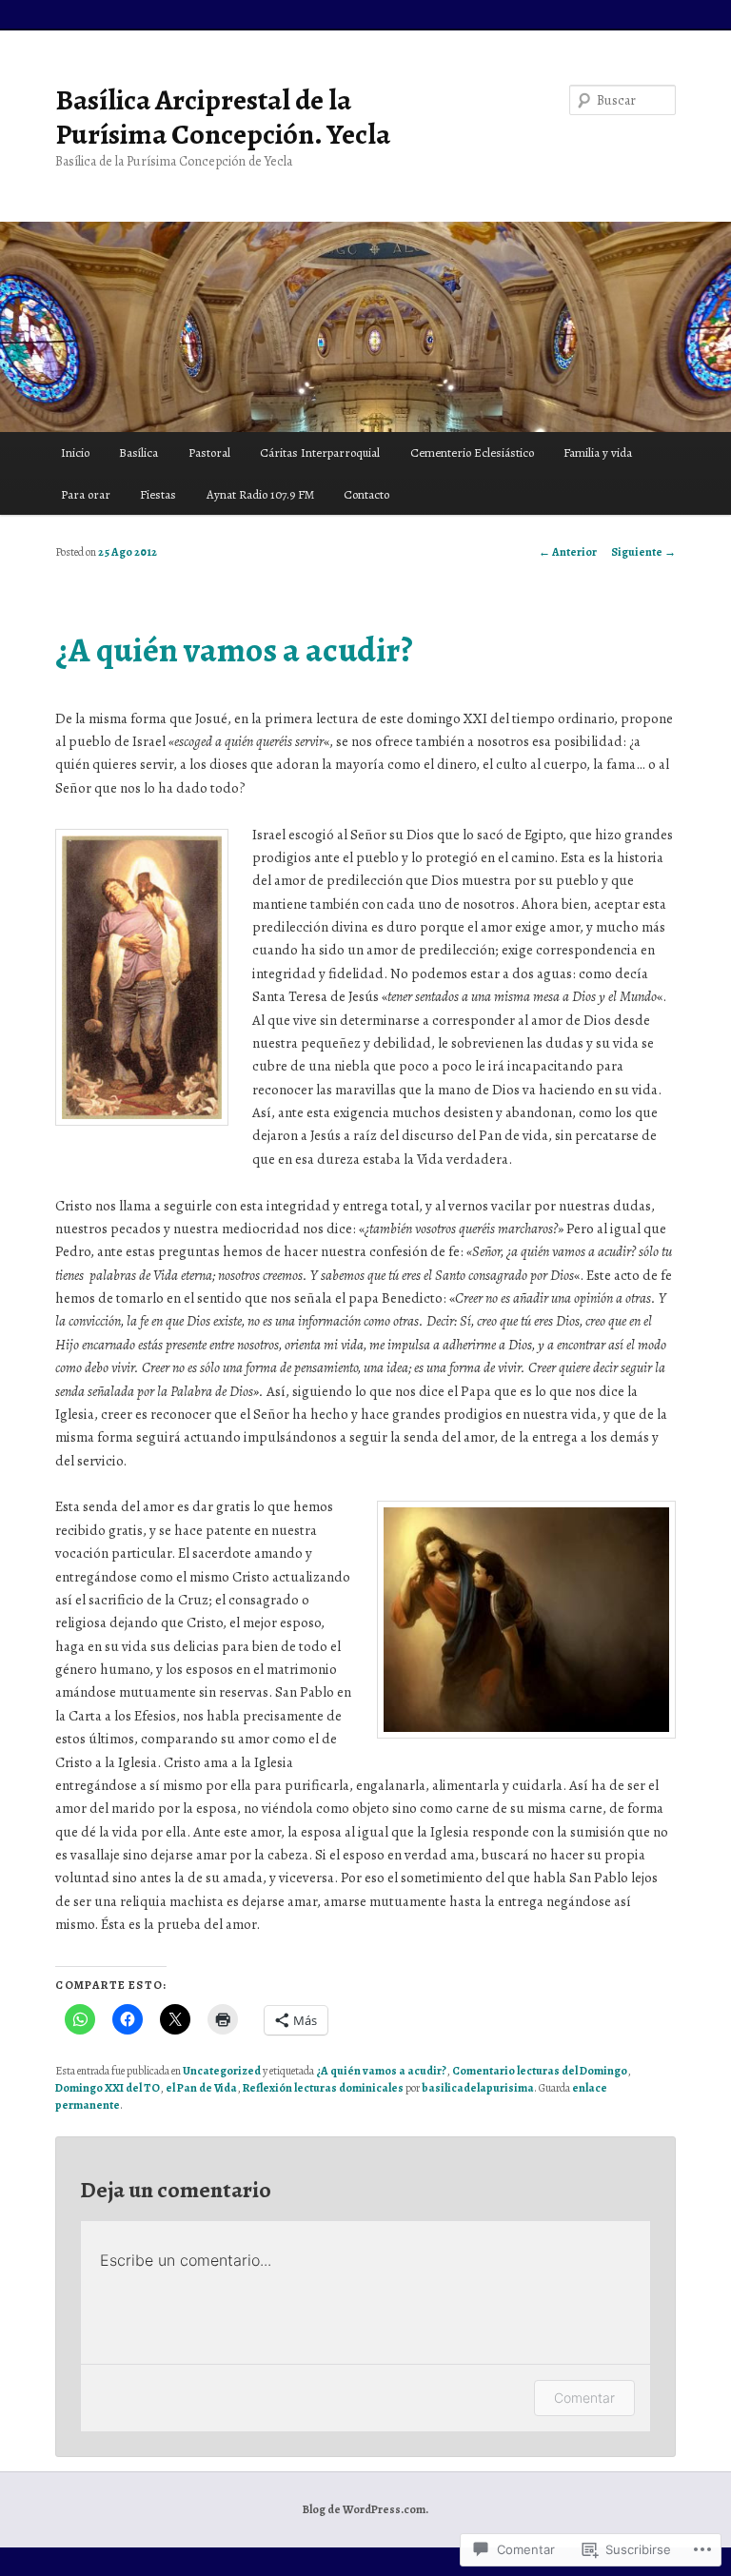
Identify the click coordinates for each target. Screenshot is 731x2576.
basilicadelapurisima (478, 2088)
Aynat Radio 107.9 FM (260, 494)
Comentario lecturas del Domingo (540, 2071)
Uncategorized (222, 2071)
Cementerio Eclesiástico (472, 452)
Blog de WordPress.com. (365, 2509)
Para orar (86, 494)
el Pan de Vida (201, 2088)
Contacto (366, 494)
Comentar (584, 2398)
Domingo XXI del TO (108, 2088)
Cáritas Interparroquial (320, 452)
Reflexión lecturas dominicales (323, 2088)
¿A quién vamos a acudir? (381, 2071)
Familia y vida (598, 452)
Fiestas (158, 494)
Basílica (138, 452)
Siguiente (643, 552)
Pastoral (209, 452)
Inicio (75, 452)
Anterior (568, 552)
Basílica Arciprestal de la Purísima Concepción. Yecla (223, 117)
